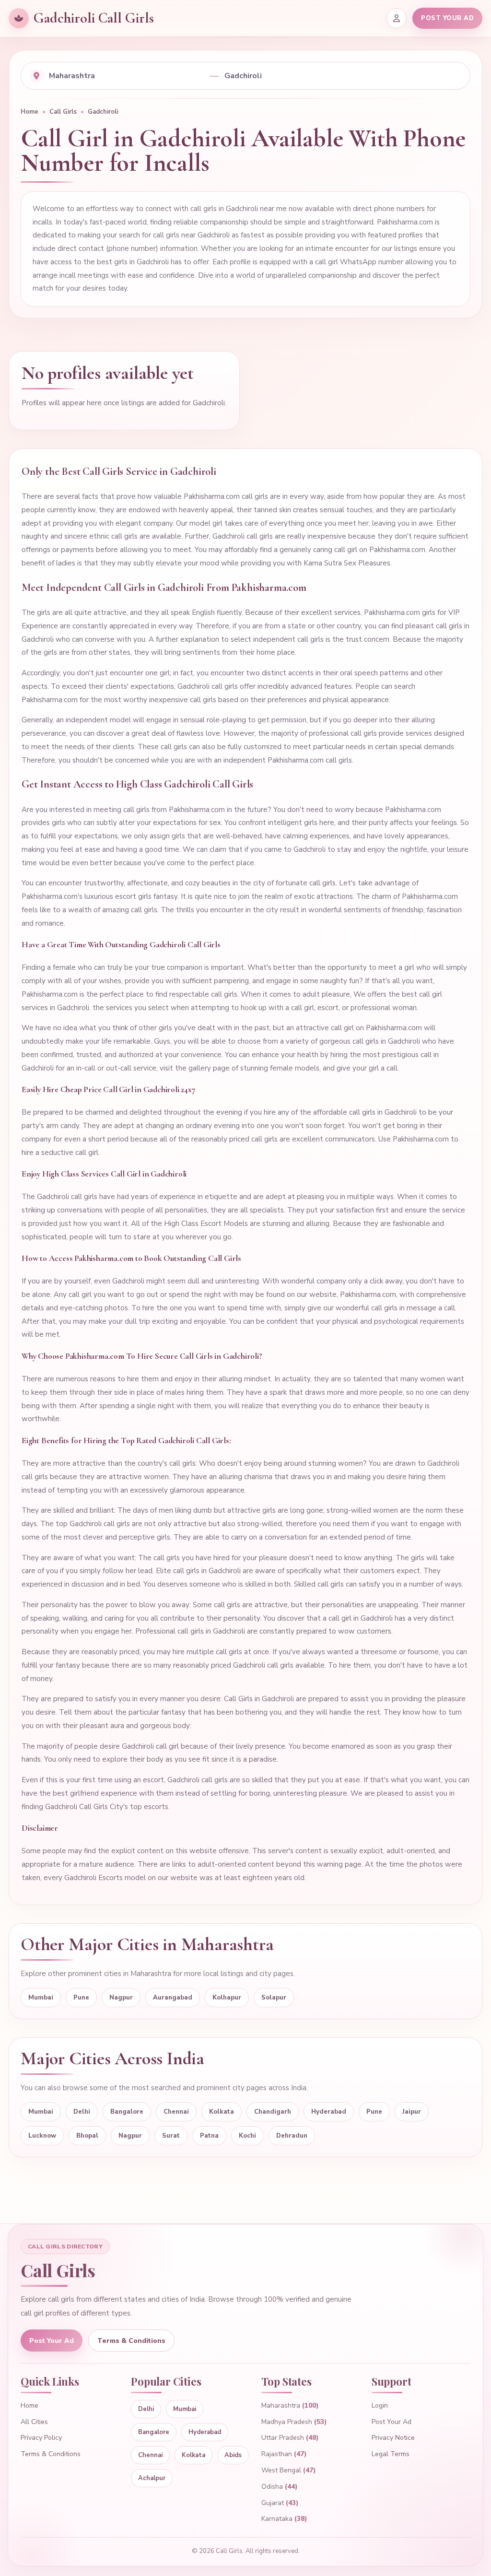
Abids (233, 2455)
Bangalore (127, 2112)
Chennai (176, 2112)
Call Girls (63, 112)
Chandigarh (273, 2112)
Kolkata (222, 2112)
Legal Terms (391, 2454)
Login (380, 2405)
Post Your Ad (52, 2341)
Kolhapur (227, 1998)
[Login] (397, 18)
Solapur (274, 1998)
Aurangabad (173, 1998)
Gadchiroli (103, 112)
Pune (81, 1998)
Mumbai (41, 1998)
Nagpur (121, 1998)
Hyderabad (329, 2112)
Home (29, 112)
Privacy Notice (393, 2438)
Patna (209, 2136)
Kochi (247, 2136)
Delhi (82, 2112)
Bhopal (87, 2136)
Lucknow (42, 2136)
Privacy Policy (41, 2438)
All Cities (34, 2422)
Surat (171, 2136)
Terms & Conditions (131, 2341)
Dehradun (292, 2136)
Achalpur (152, 2478)
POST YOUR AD (447, 18)
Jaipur (412, 2112)
